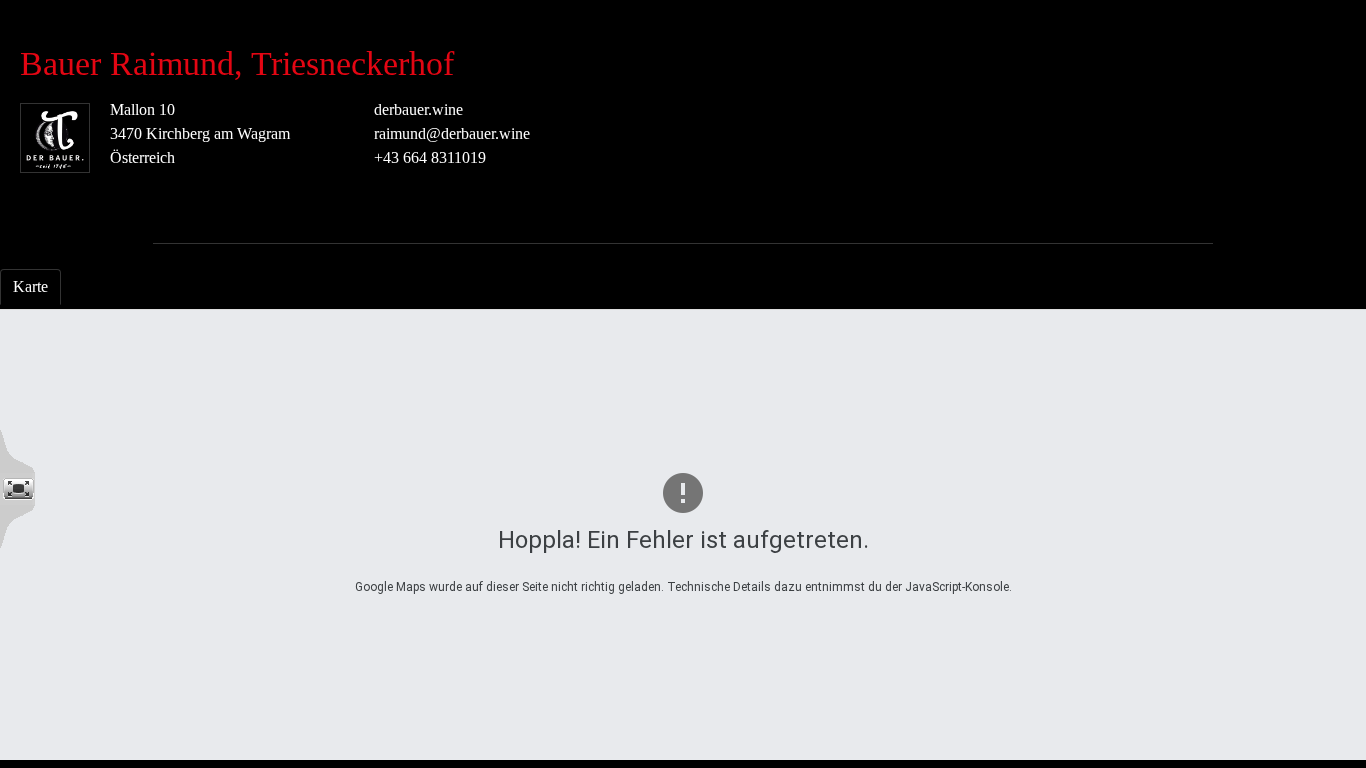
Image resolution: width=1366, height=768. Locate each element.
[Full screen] (18, 489)
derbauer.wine (418, 109)
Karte (30, 286)
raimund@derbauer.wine (452, 133)
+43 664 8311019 (430, 157)
